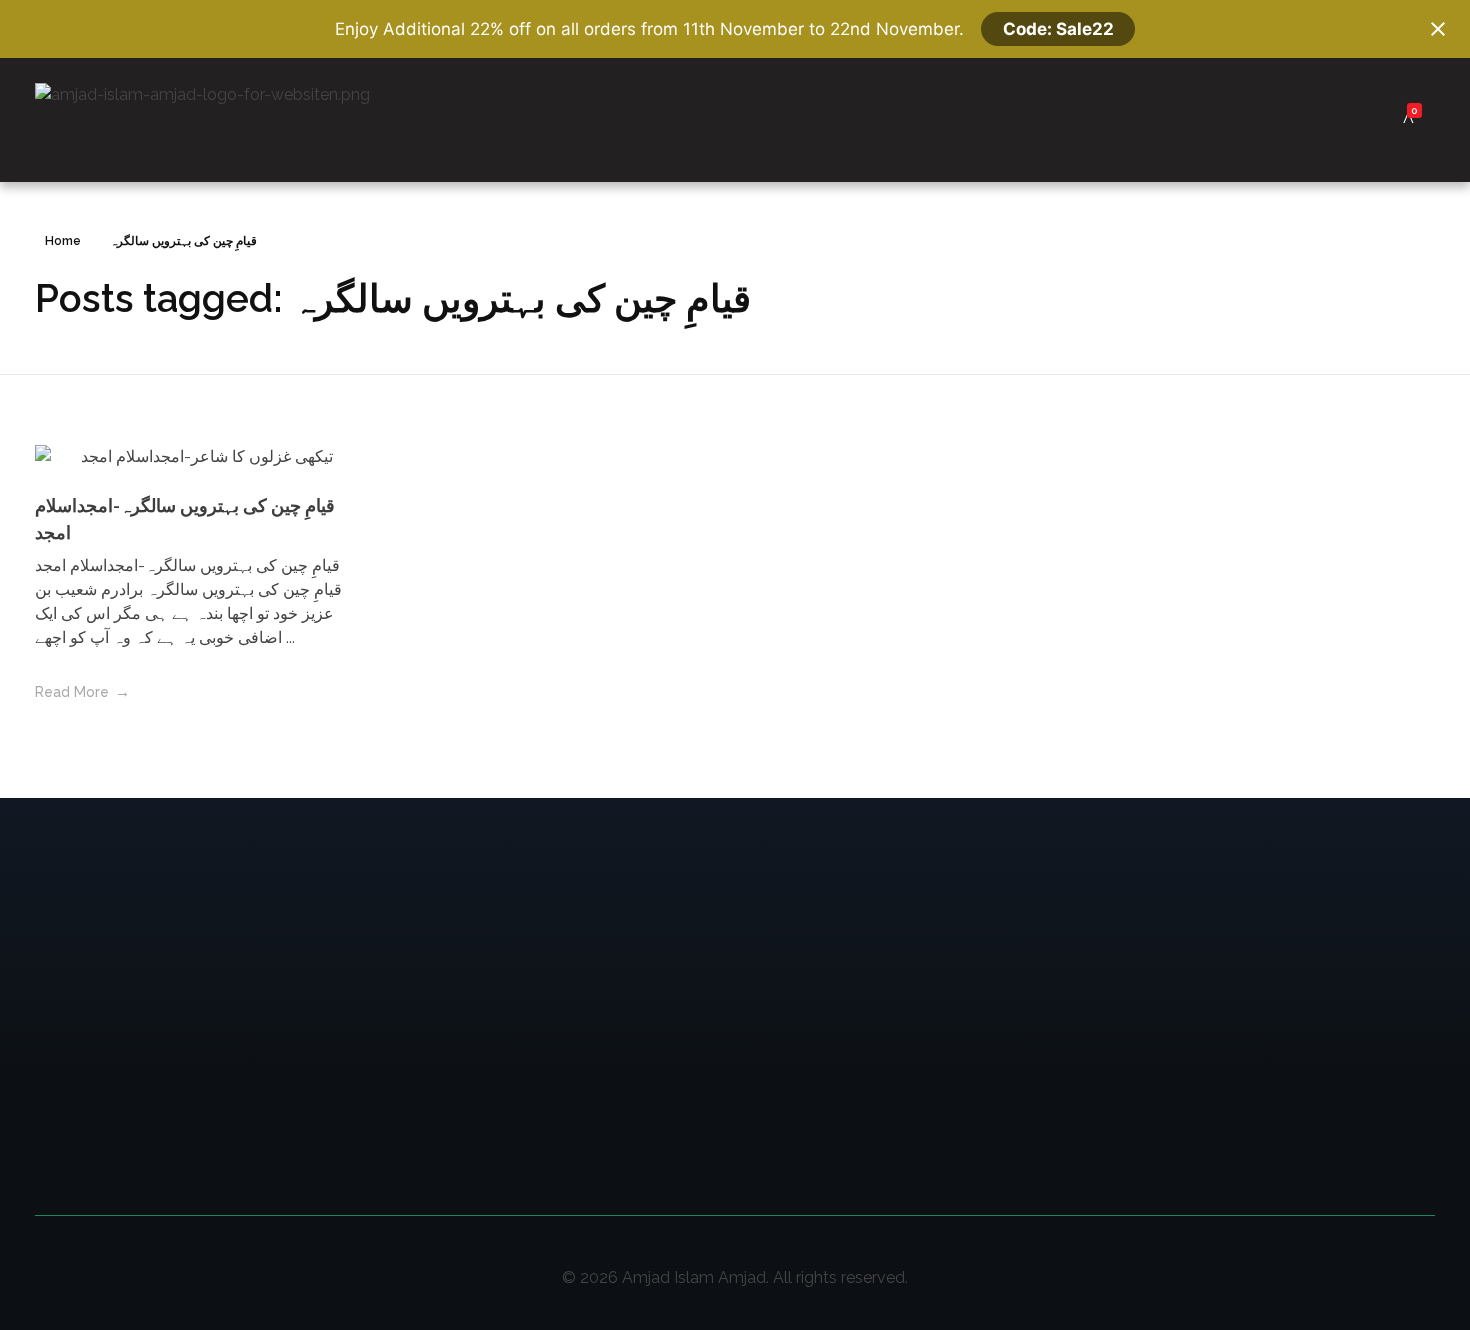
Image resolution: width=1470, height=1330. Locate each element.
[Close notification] (1438, 29)
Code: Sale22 (1058, 29)
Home (63, 241)
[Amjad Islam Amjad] (232, 120)
